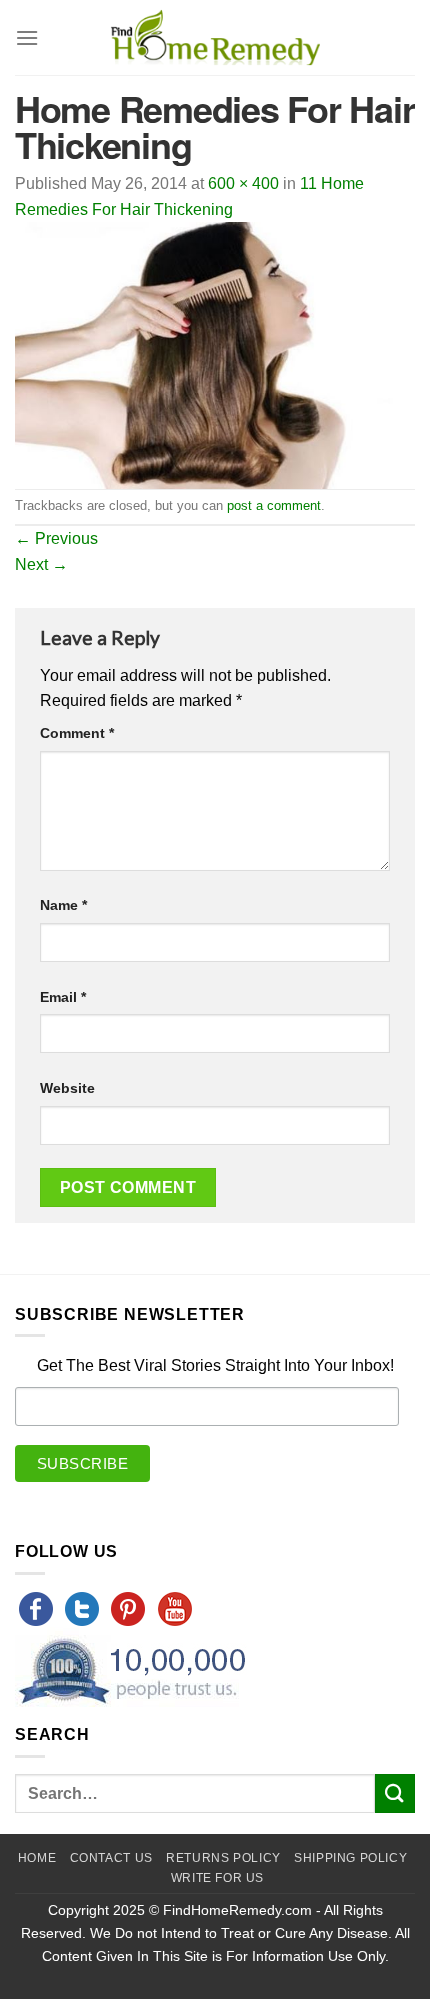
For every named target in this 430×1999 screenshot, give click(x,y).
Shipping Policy (350, 1858)
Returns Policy (223, 1858)
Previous (56, 538)
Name (63, 905)
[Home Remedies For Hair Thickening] (215, 354)
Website (67, 1088)
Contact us (111, 1858)
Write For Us (217, 1878)
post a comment (274, 505)
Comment (77, 733)
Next (41, 564)
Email (63, 997)
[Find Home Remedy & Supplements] (215, 38)
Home (37, 1858)
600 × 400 (243, 183)
